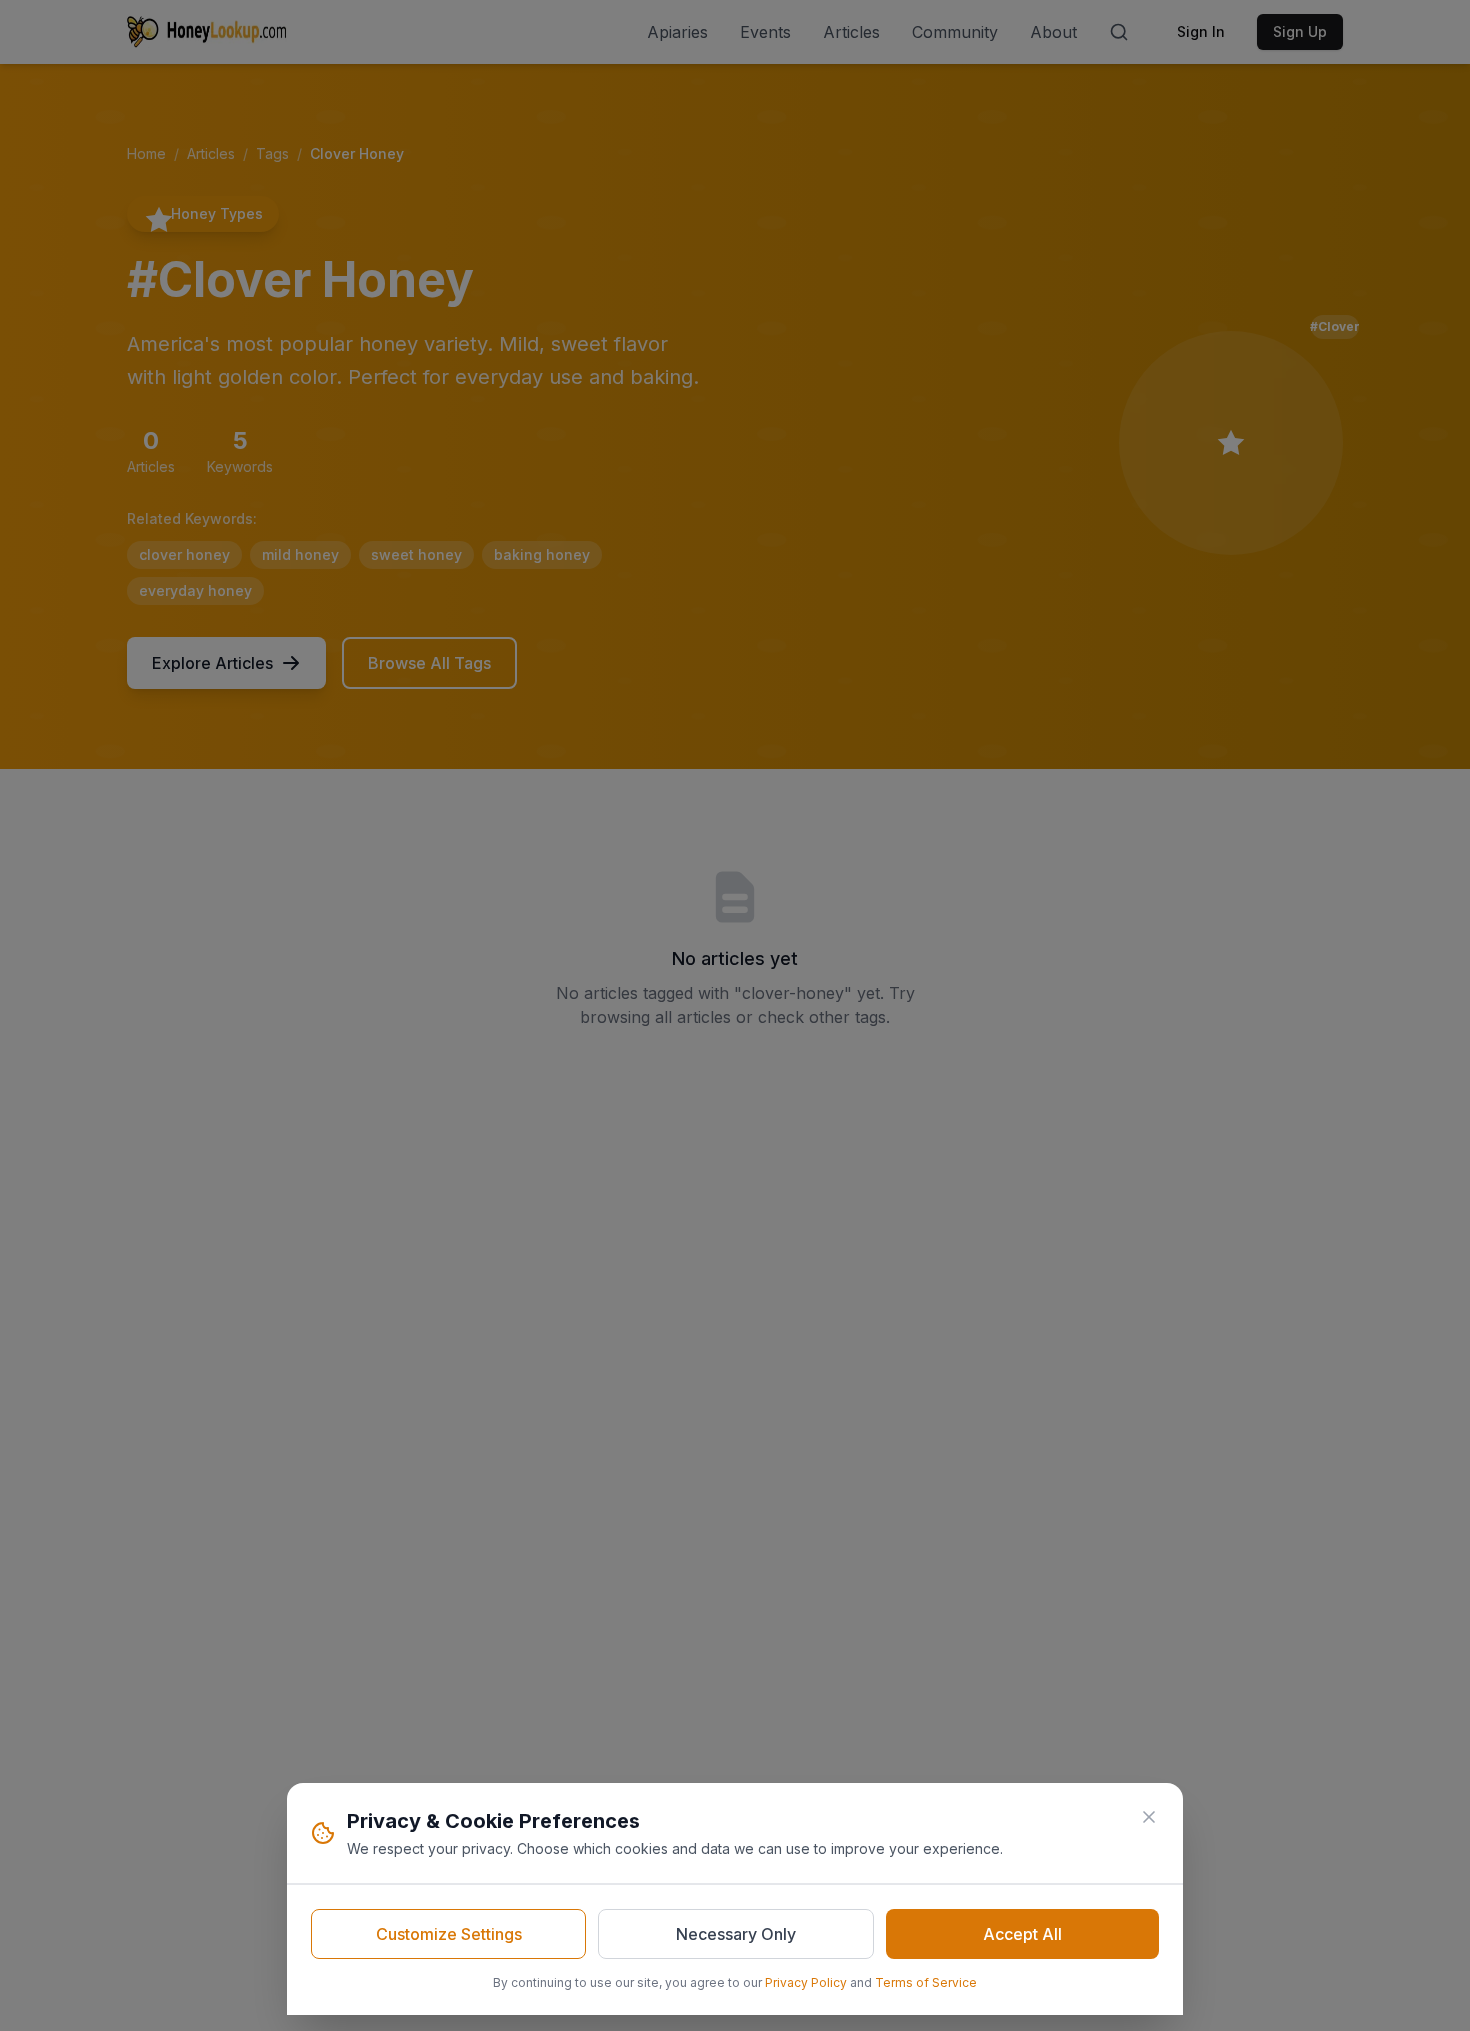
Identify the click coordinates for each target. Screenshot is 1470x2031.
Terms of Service (926, 1982)
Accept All (1022, 1934)
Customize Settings (449, 1934)
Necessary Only (736, 1934)
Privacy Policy (806, 1982)
